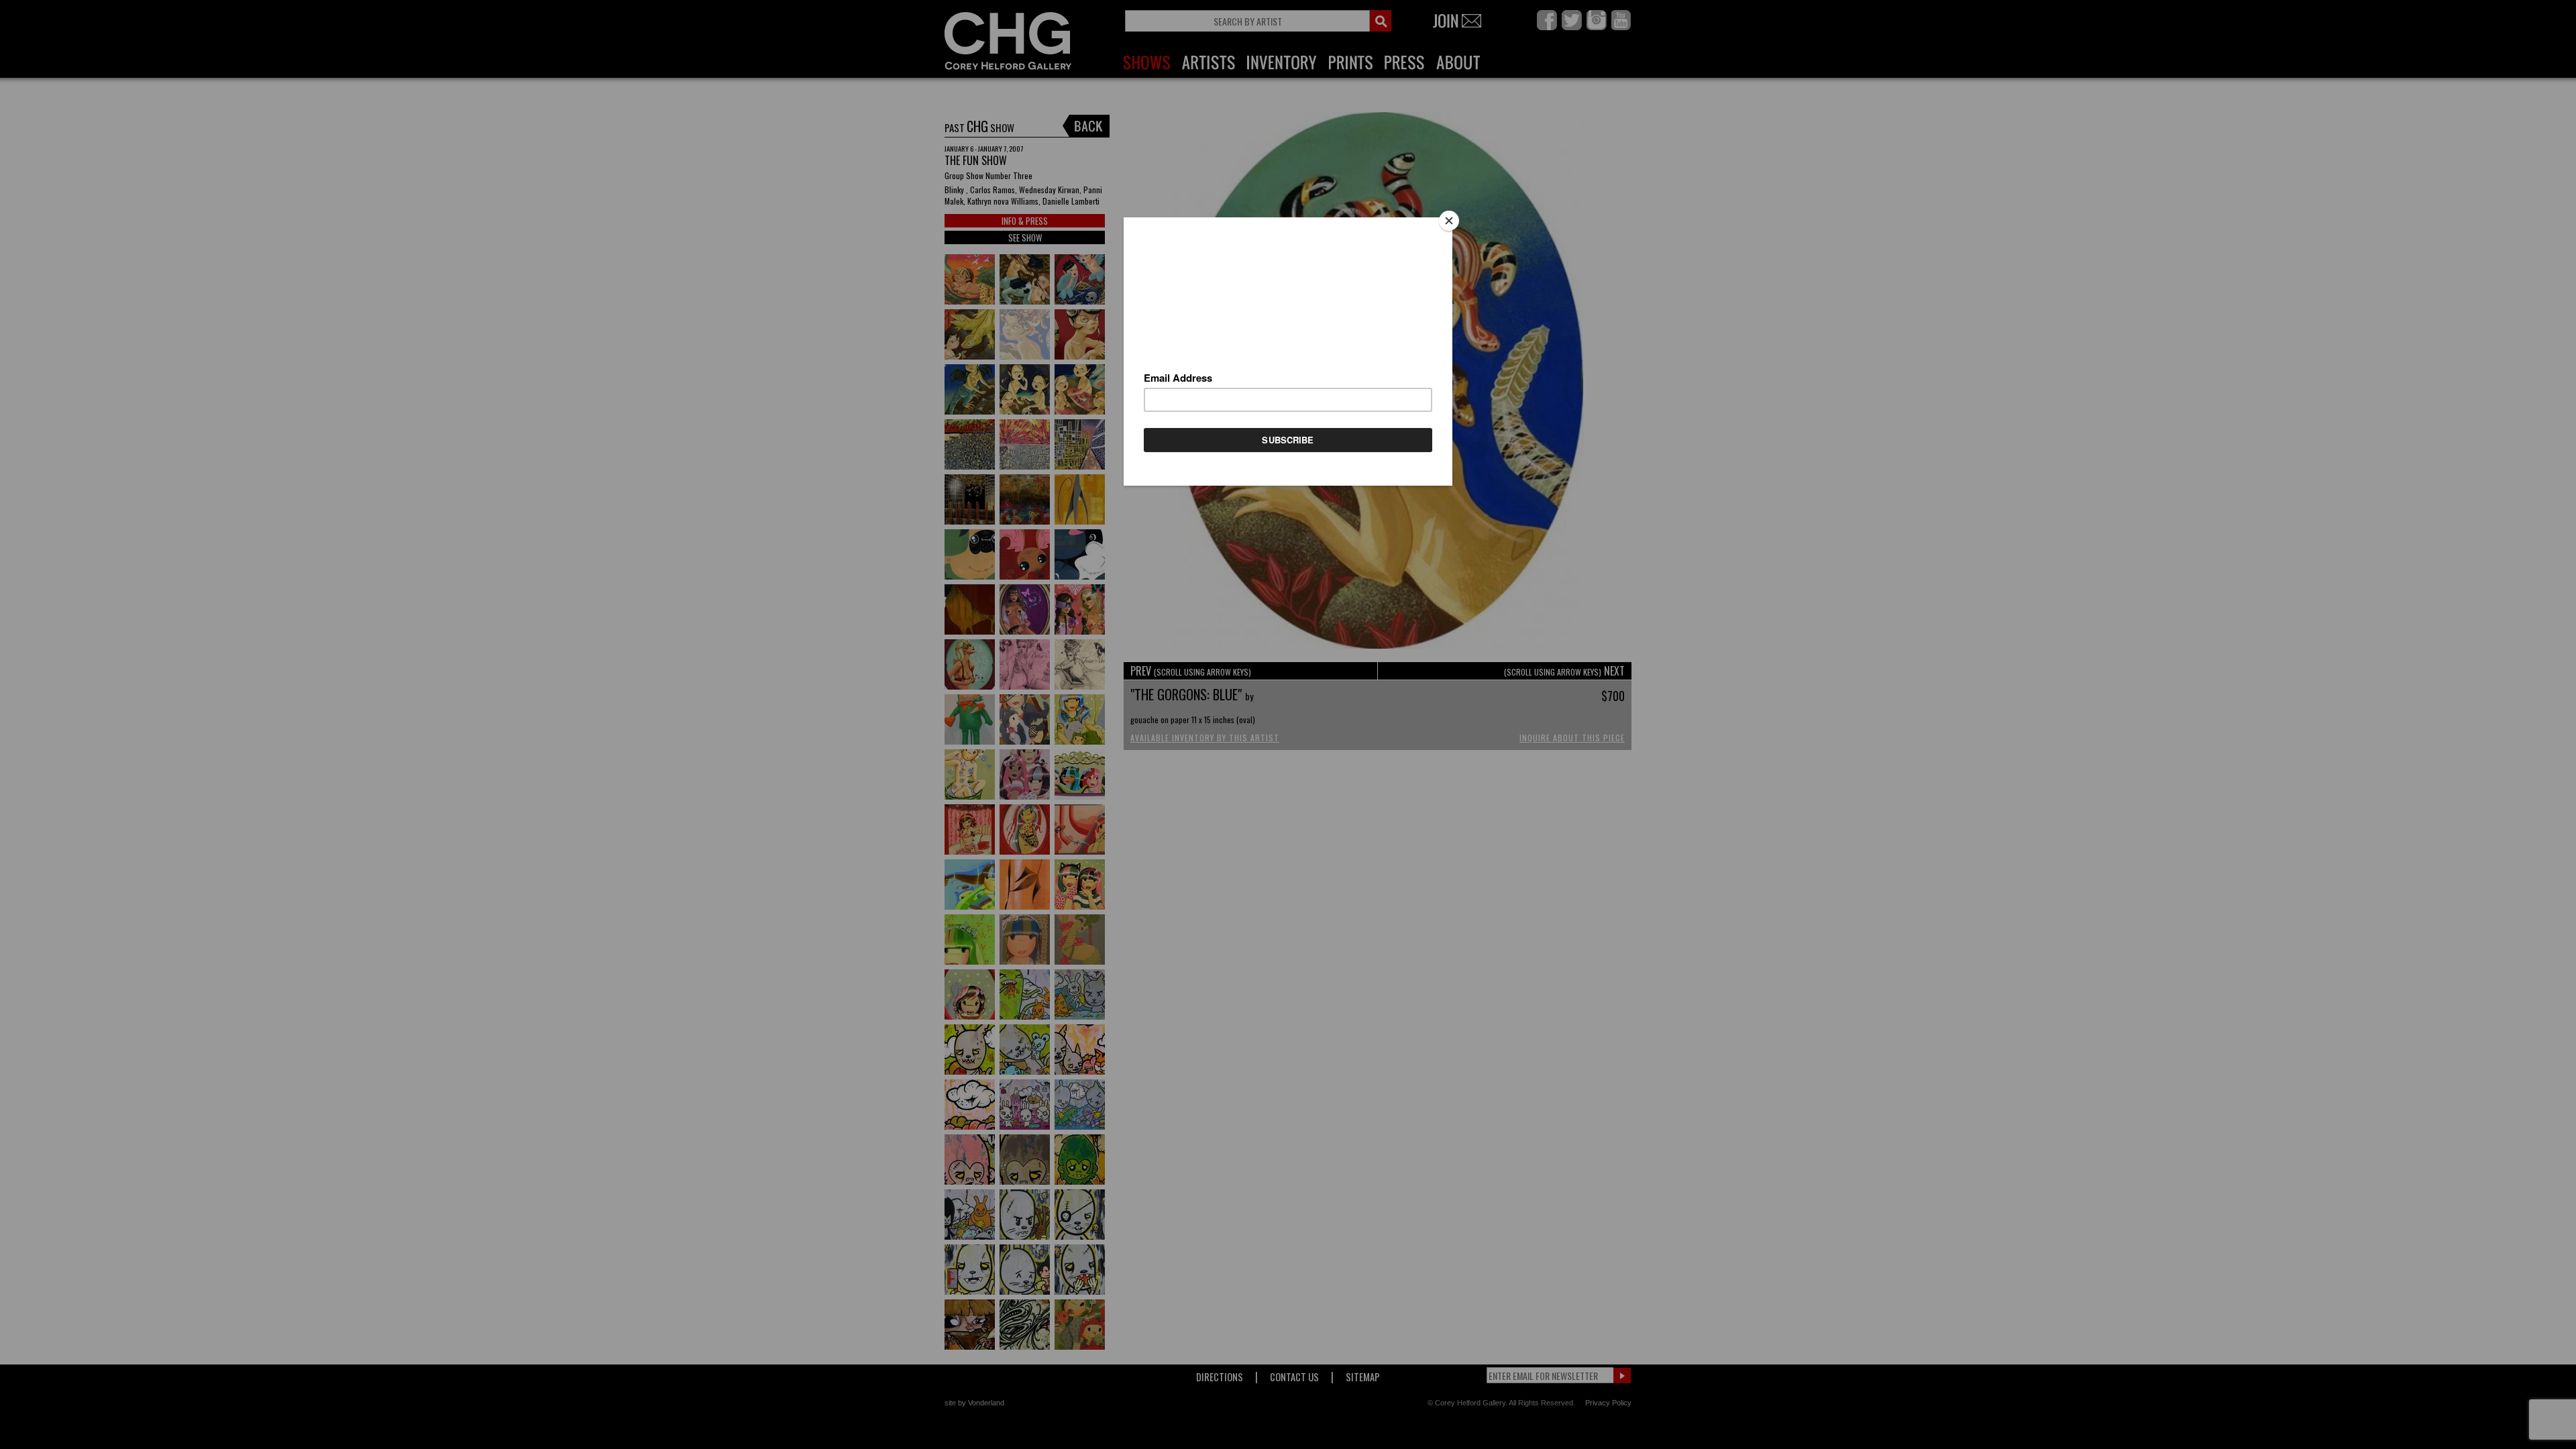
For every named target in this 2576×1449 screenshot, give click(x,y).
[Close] (1449, 221)
